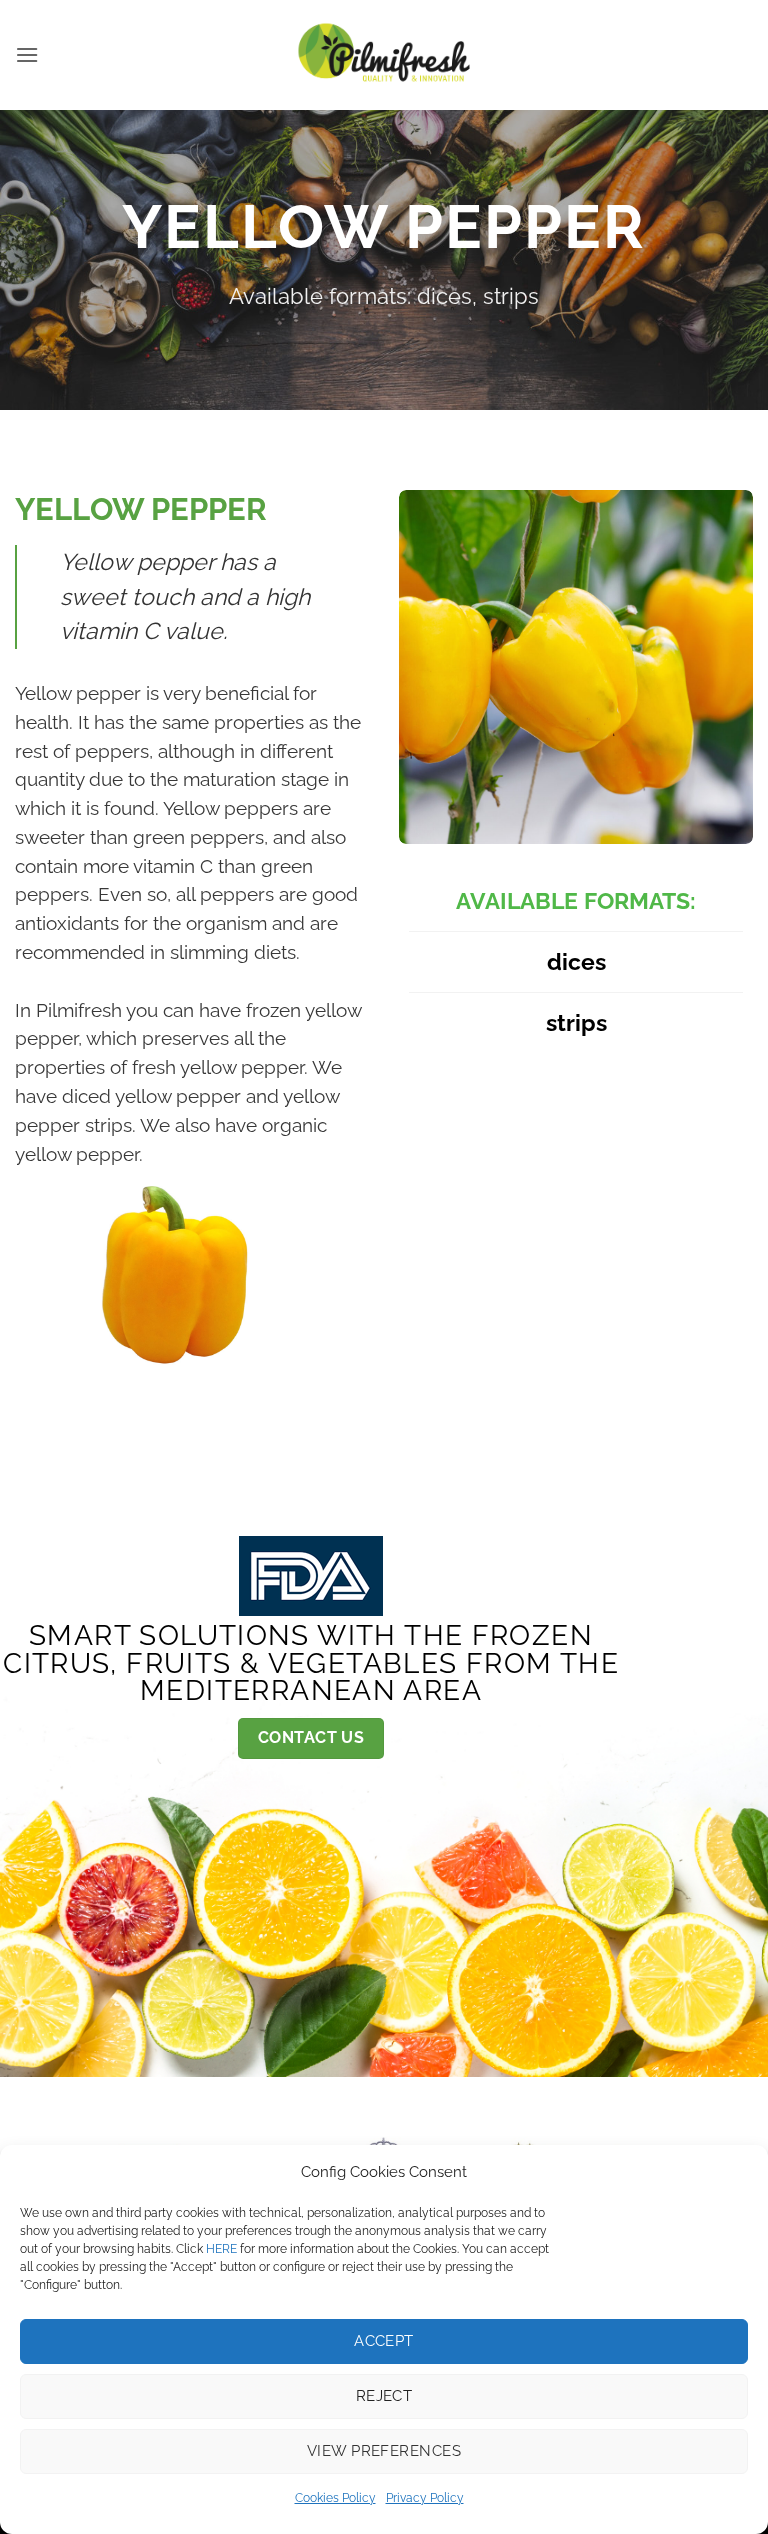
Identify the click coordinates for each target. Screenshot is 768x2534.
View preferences (384, 2451)
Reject (384, 2396)
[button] (27, 54)
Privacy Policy (425, 2498)
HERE (221, 2249)
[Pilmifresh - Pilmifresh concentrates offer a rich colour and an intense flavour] (384, 55)
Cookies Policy (335, 2498)
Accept (384, 2341)
